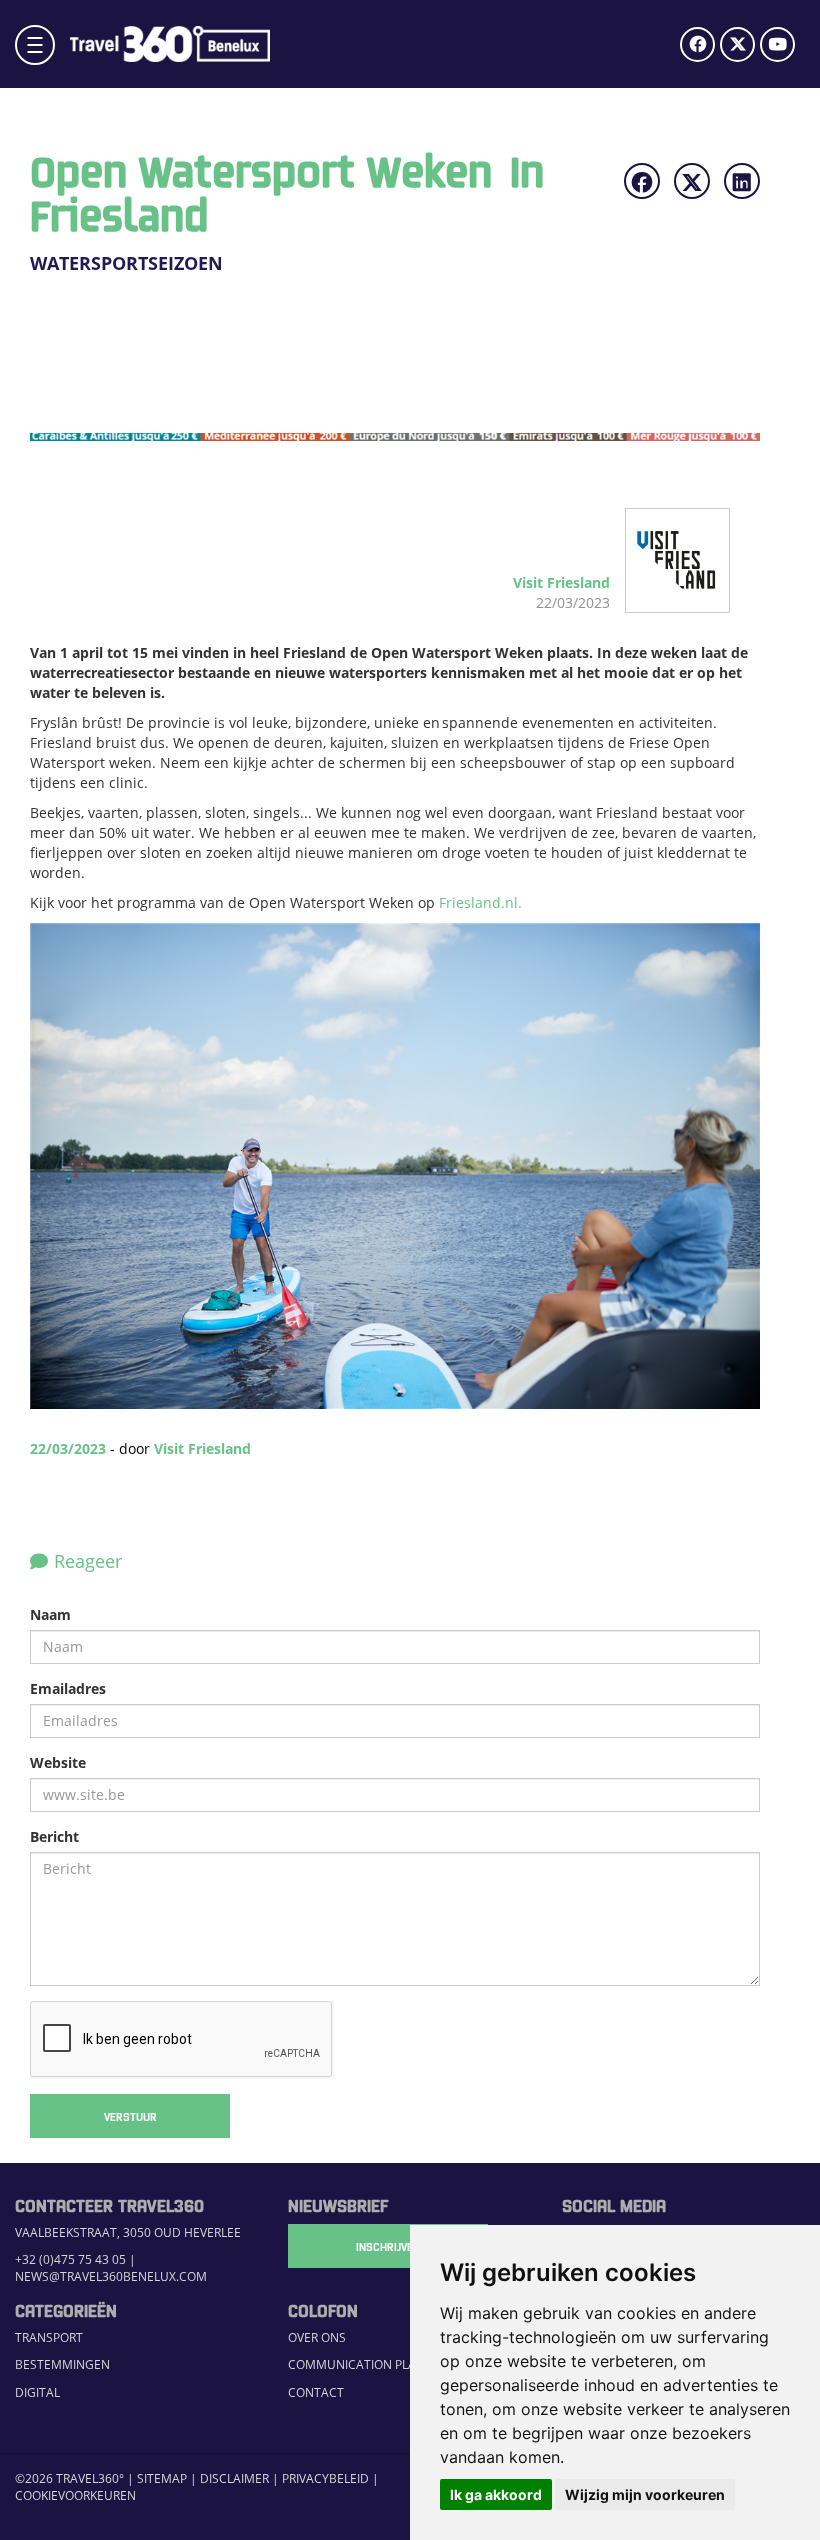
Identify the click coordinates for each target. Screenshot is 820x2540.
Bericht (54, 1836)
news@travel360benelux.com (111, 2276)
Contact (316, 2392)
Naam (50, 1614)
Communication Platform (372, 2364)
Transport (49, 2337)
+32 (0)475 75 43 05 (70, 2259)
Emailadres (68, 1688)
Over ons (317, 2337)
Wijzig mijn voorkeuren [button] (645, 2494)
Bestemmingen (62, 2364)
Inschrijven (388, 2246)
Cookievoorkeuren (75, 2495)
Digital (37, 2392)
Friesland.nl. (480, 902)
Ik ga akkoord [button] (496, 2494)
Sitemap (162, 2478)
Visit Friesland (202, 1448)
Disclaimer (234, 2478)
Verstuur (130, 2116)
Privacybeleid (325, 2478)
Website (58, 1762)
